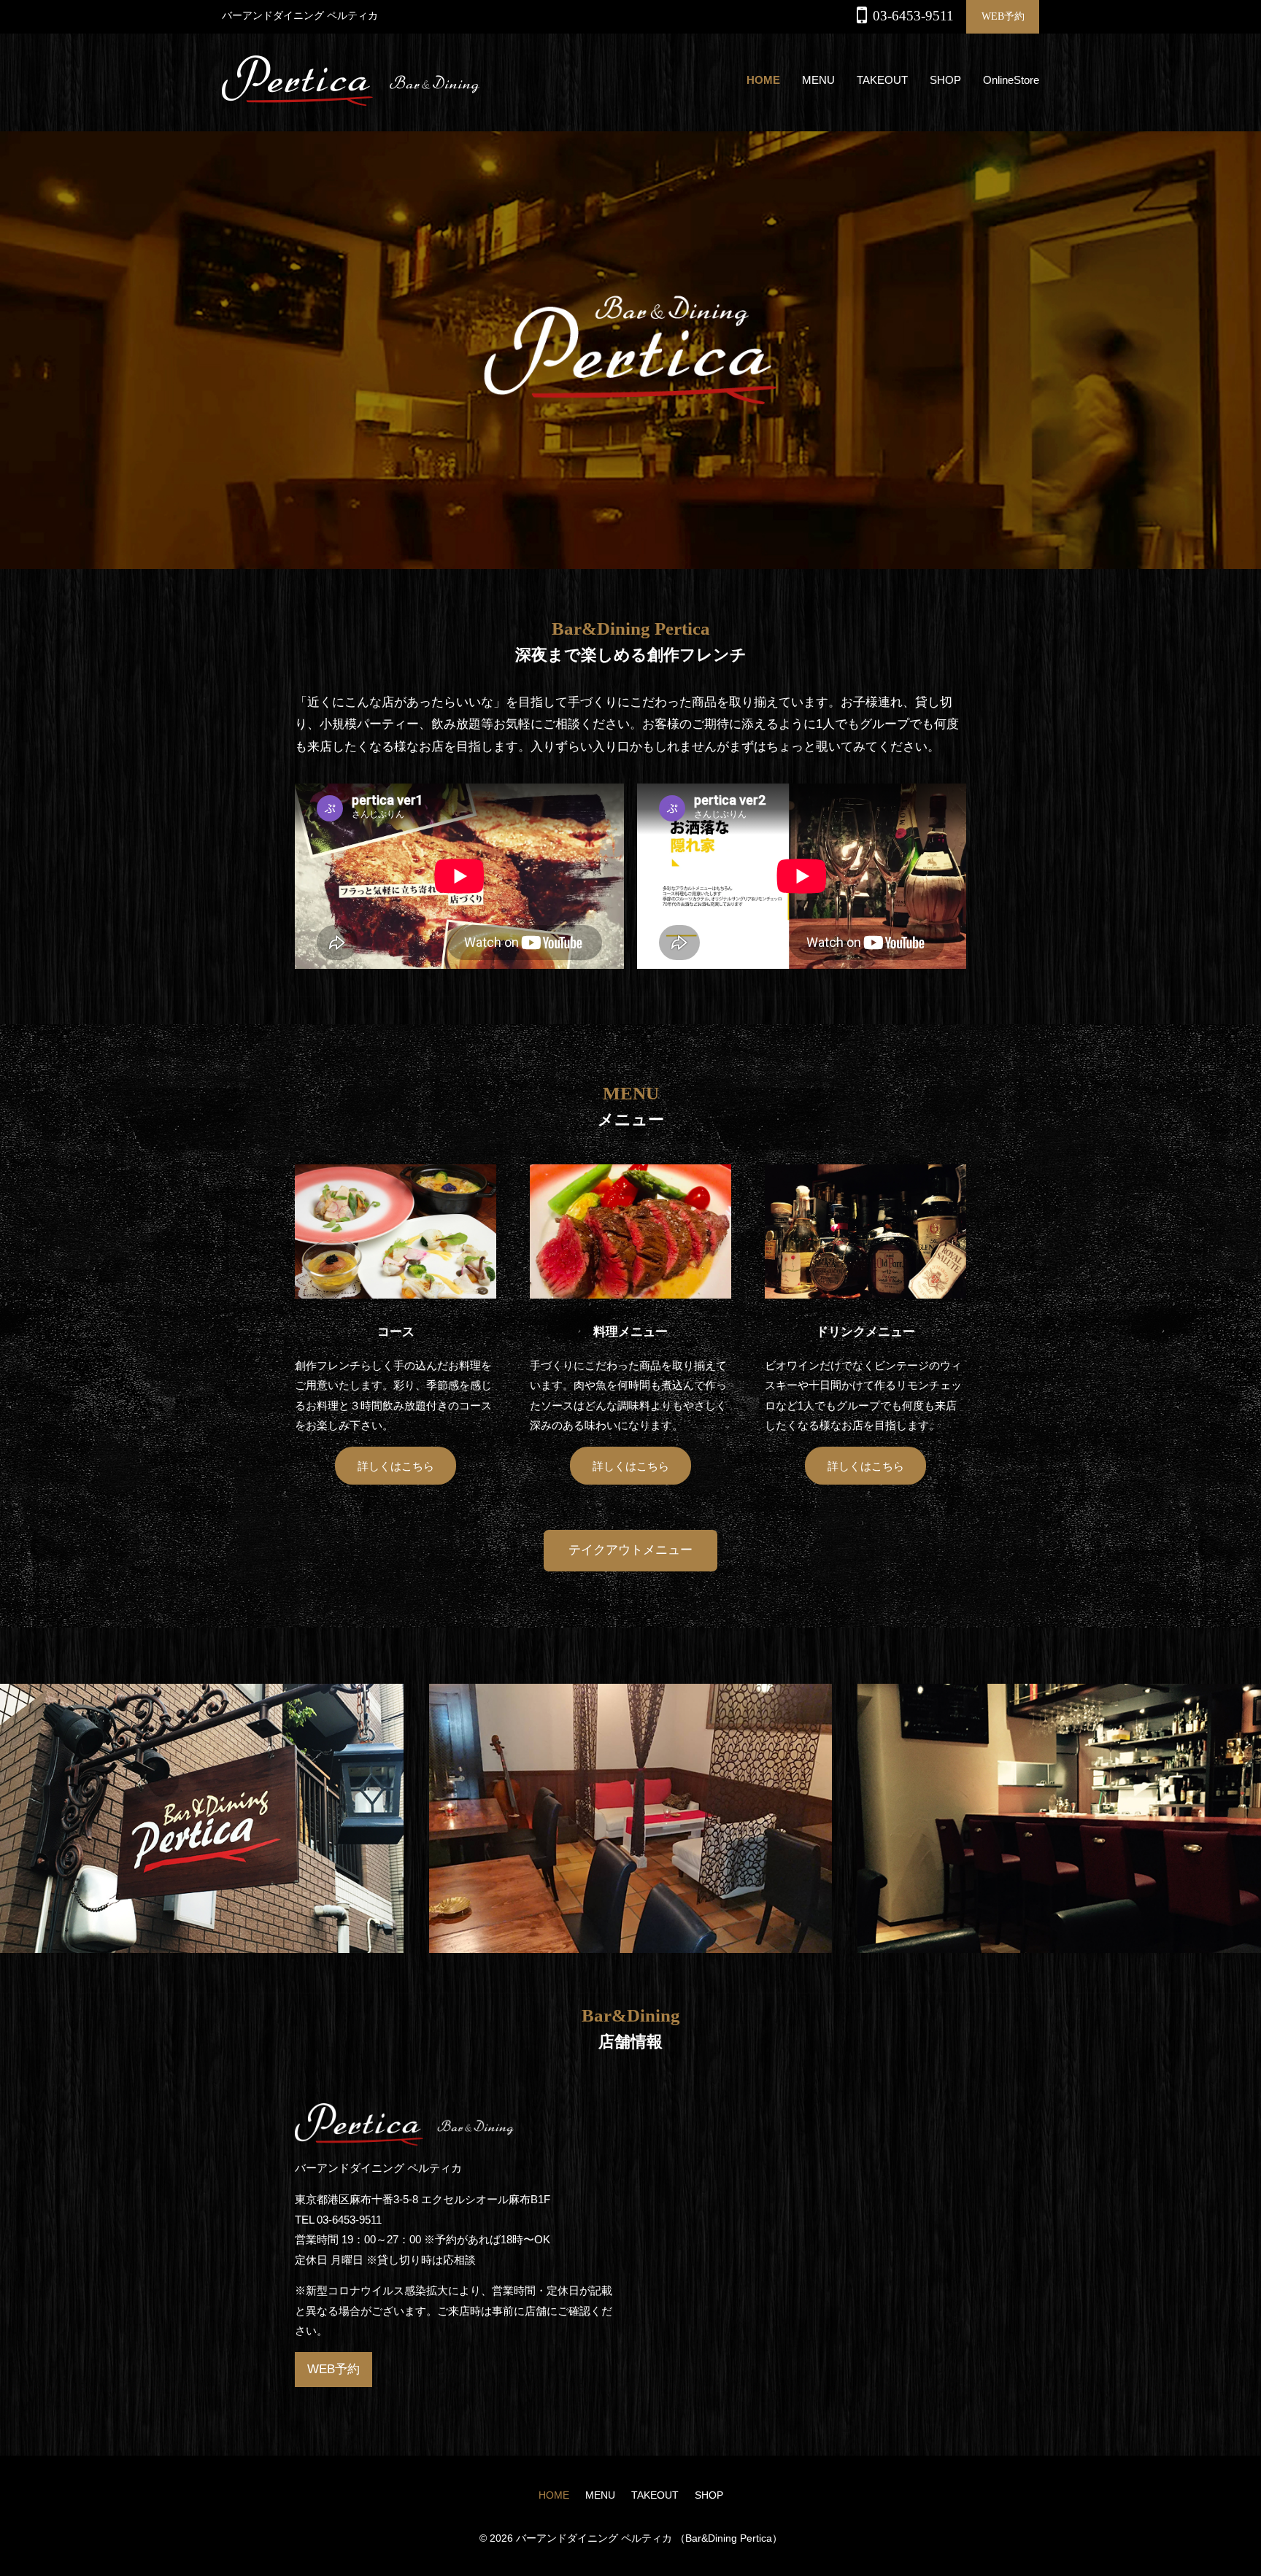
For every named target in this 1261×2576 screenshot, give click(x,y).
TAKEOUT (882, 80)
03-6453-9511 (913, 16)
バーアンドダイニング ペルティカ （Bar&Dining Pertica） (649, 2538)
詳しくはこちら (396, 1466)
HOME (763, 80)
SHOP (945, 80)
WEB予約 (1003, 16)
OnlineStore (1011, 80)
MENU (818, 80)
